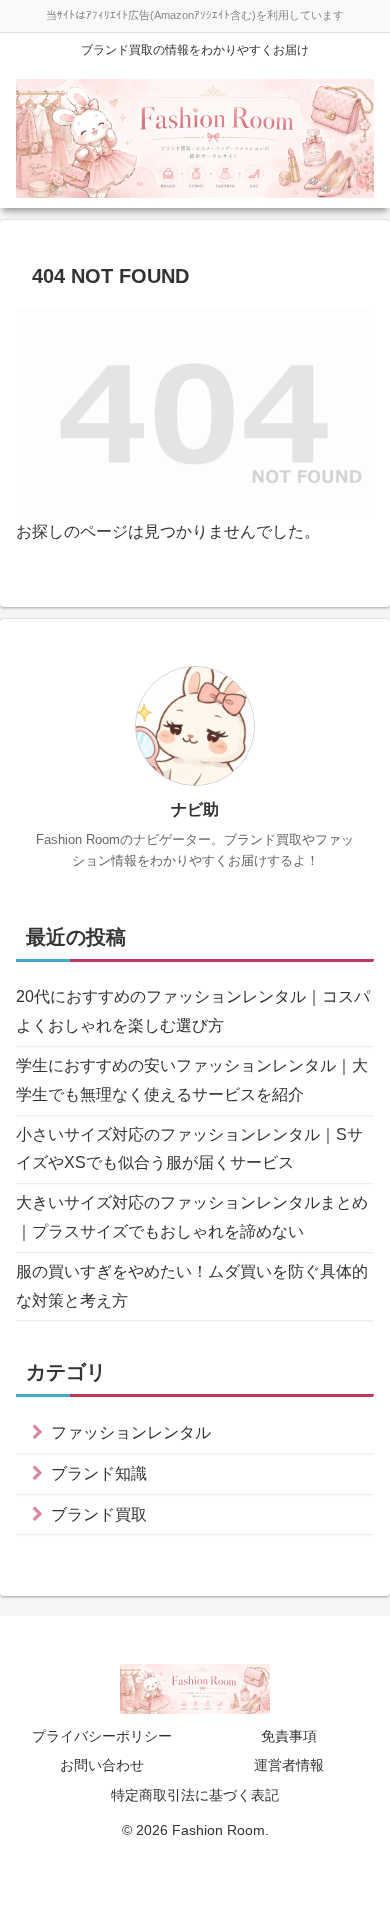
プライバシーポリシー (102, 1736)
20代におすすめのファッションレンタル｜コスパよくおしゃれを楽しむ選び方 (193, 1011)
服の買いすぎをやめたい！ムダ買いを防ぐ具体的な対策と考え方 (192, 1286)
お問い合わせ (102, 1765)
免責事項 (289, 1736)
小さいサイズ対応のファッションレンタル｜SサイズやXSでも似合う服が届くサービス (189, 1149)
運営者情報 (289, 1765)
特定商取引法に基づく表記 (195, 1795)
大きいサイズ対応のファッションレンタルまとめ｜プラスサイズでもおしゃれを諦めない (192, 1217)
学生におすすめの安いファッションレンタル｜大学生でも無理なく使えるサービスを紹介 (192, 1080)
